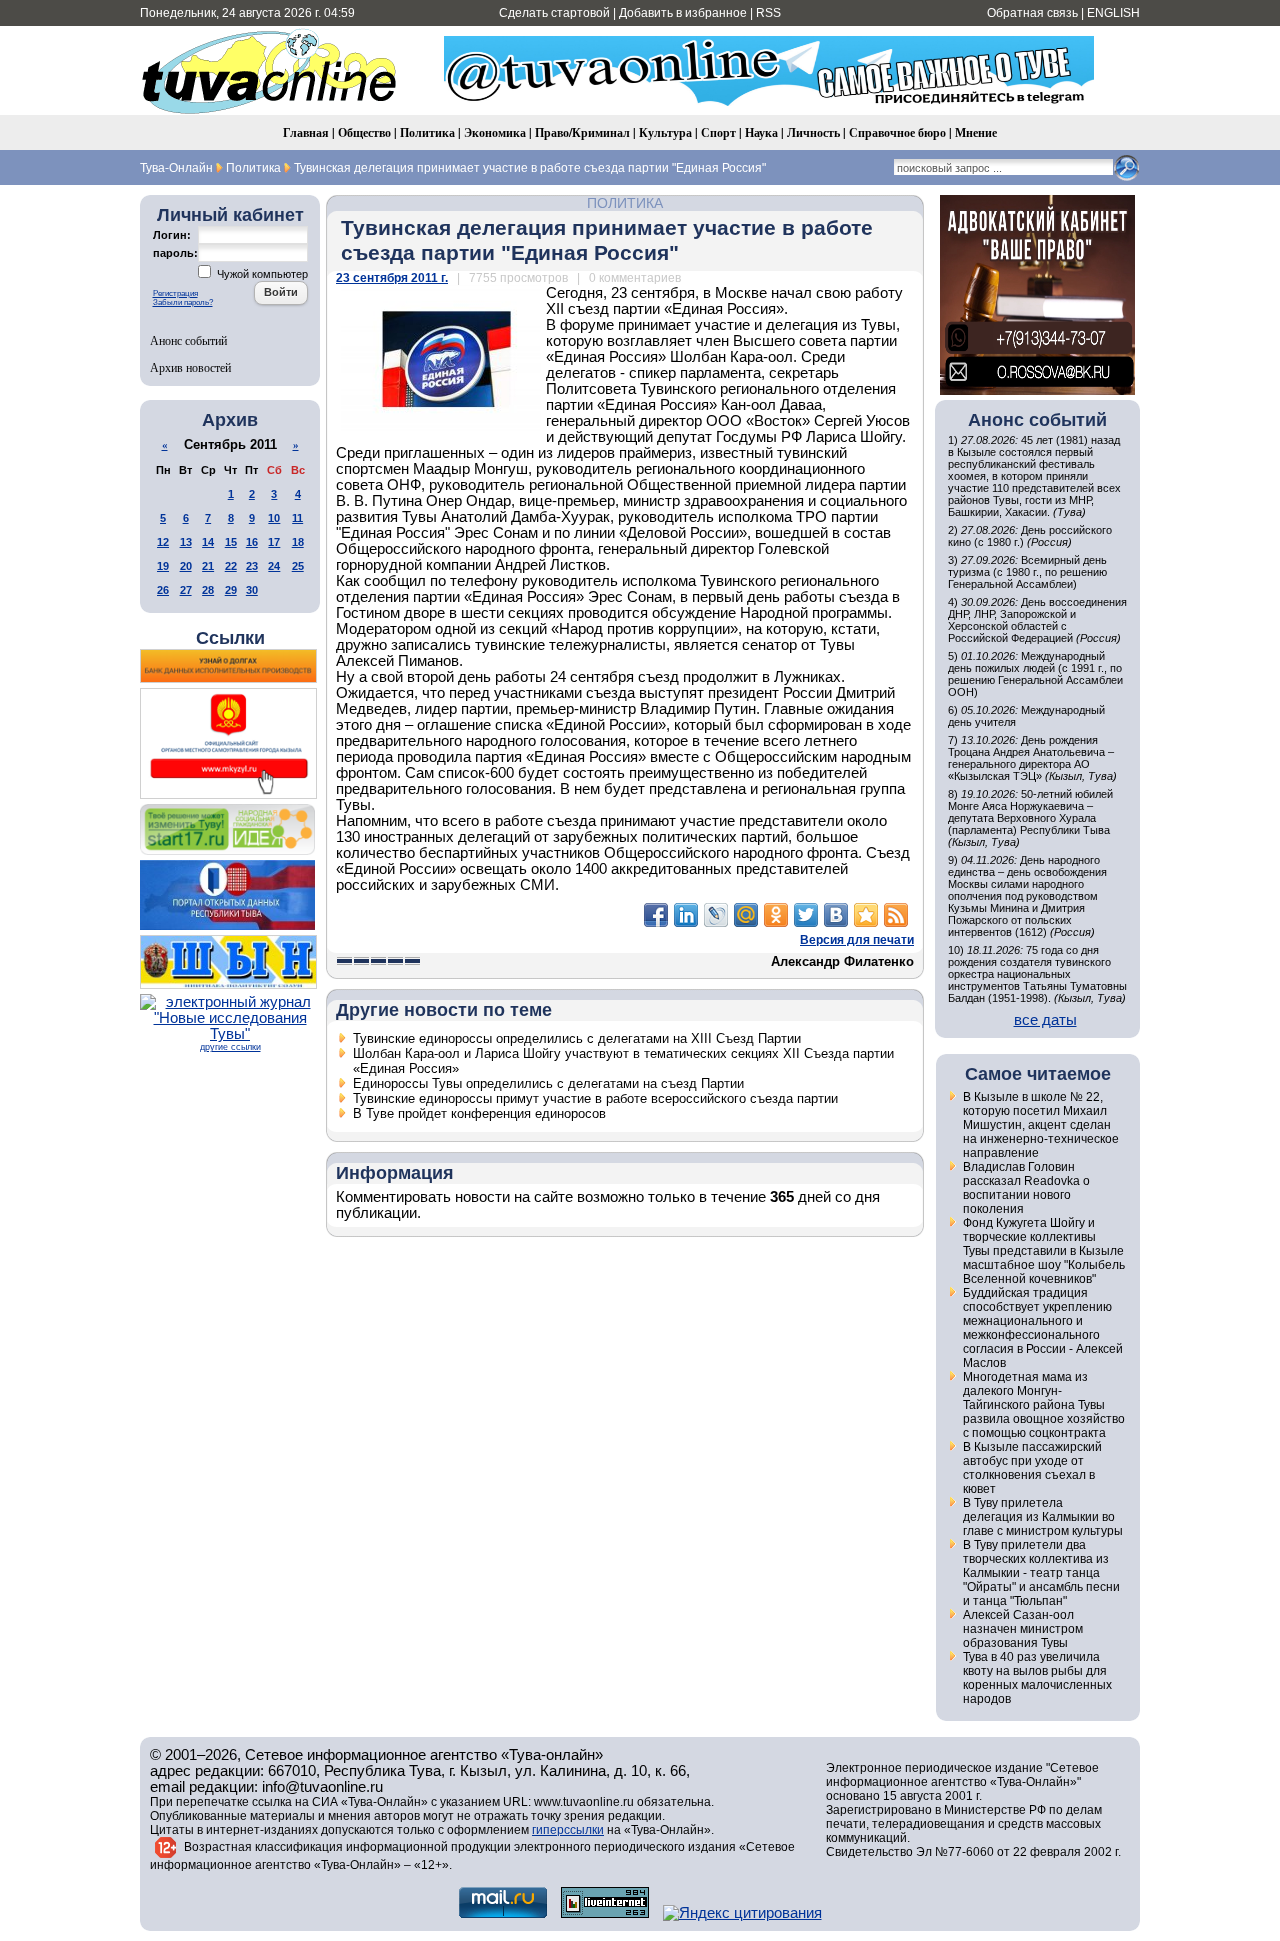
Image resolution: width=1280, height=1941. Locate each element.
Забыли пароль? (183, 302)
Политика (427, 132)
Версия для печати (857, 940)
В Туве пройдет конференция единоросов (479, 1113)
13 (186, 542)
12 (163, 542)
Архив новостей (190, 367)
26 (163, 590)
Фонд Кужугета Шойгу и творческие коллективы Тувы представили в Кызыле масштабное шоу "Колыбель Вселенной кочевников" (1044, 1251)
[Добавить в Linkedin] (686, 915)
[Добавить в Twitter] (806, 915)
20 (186, 566)
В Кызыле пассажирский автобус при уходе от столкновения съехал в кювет (1032, 1468)
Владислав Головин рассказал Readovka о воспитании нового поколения (1026, 1188)
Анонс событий (188, 340)
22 (231, 566)
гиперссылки (568, 1830)
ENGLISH (1113, 13)
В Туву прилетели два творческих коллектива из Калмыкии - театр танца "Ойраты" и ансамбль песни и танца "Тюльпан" (1041, 1573)
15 (231, 542)
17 (274, 542)
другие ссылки (230, 1047)
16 (252, 542)
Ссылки (230, 638)
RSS (768, 13)
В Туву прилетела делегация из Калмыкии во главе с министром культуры (1043, 1517)
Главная (306, 132)
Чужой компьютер (261, 274)
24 (274, 566)
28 (208, 590)
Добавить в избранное (683, 13)
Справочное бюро (897, 132)
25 (298, 566)
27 (186, 590)
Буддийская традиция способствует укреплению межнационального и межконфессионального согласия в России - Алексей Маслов (1043, 1328)
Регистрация (175, 293)
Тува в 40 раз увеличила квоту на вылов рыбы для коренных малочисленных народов (1037, 1678)
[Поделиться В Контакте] (836, 915)
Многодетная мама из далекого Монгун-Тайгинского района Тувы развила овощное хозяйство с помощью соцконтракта (1044, 1405)
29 (231, 590)
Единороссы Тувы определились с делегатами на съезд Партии (548, 1083)
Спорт (718, 132)
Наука (761, 132)
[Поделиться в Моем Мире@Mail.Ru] (746, 915)
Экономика (495, 132)
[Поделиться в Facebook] (656, 915)
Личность (813, 132)
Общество (364, 132)
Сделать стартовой (554, 13)
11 (297, 518)
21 (208, 566)
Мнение (976, 132)
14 (208, 542)
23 (252, 566)
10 (274, 518)
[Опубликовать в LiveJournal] (716, 915)
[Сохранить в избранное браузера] (866, 915)
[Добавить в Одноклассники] (776, 915)
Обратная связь (1032, 13)
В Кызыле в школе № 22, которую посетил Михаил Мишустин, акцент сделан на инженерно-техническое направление (1041, 1125)
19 (163, 566)
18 (298, 542)
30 (252, 590)
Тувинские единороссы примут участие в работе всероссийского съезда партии (595, 1098)
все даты (1045, 1020)
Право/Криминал (582, 132)
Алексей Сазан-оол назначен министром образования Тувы (1023, 1629)
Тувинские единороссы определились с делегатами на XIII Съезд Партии (577, 1038)
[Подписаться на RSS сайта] (896, 915)
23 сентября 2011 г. (392, 278)
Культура (665, 132)
